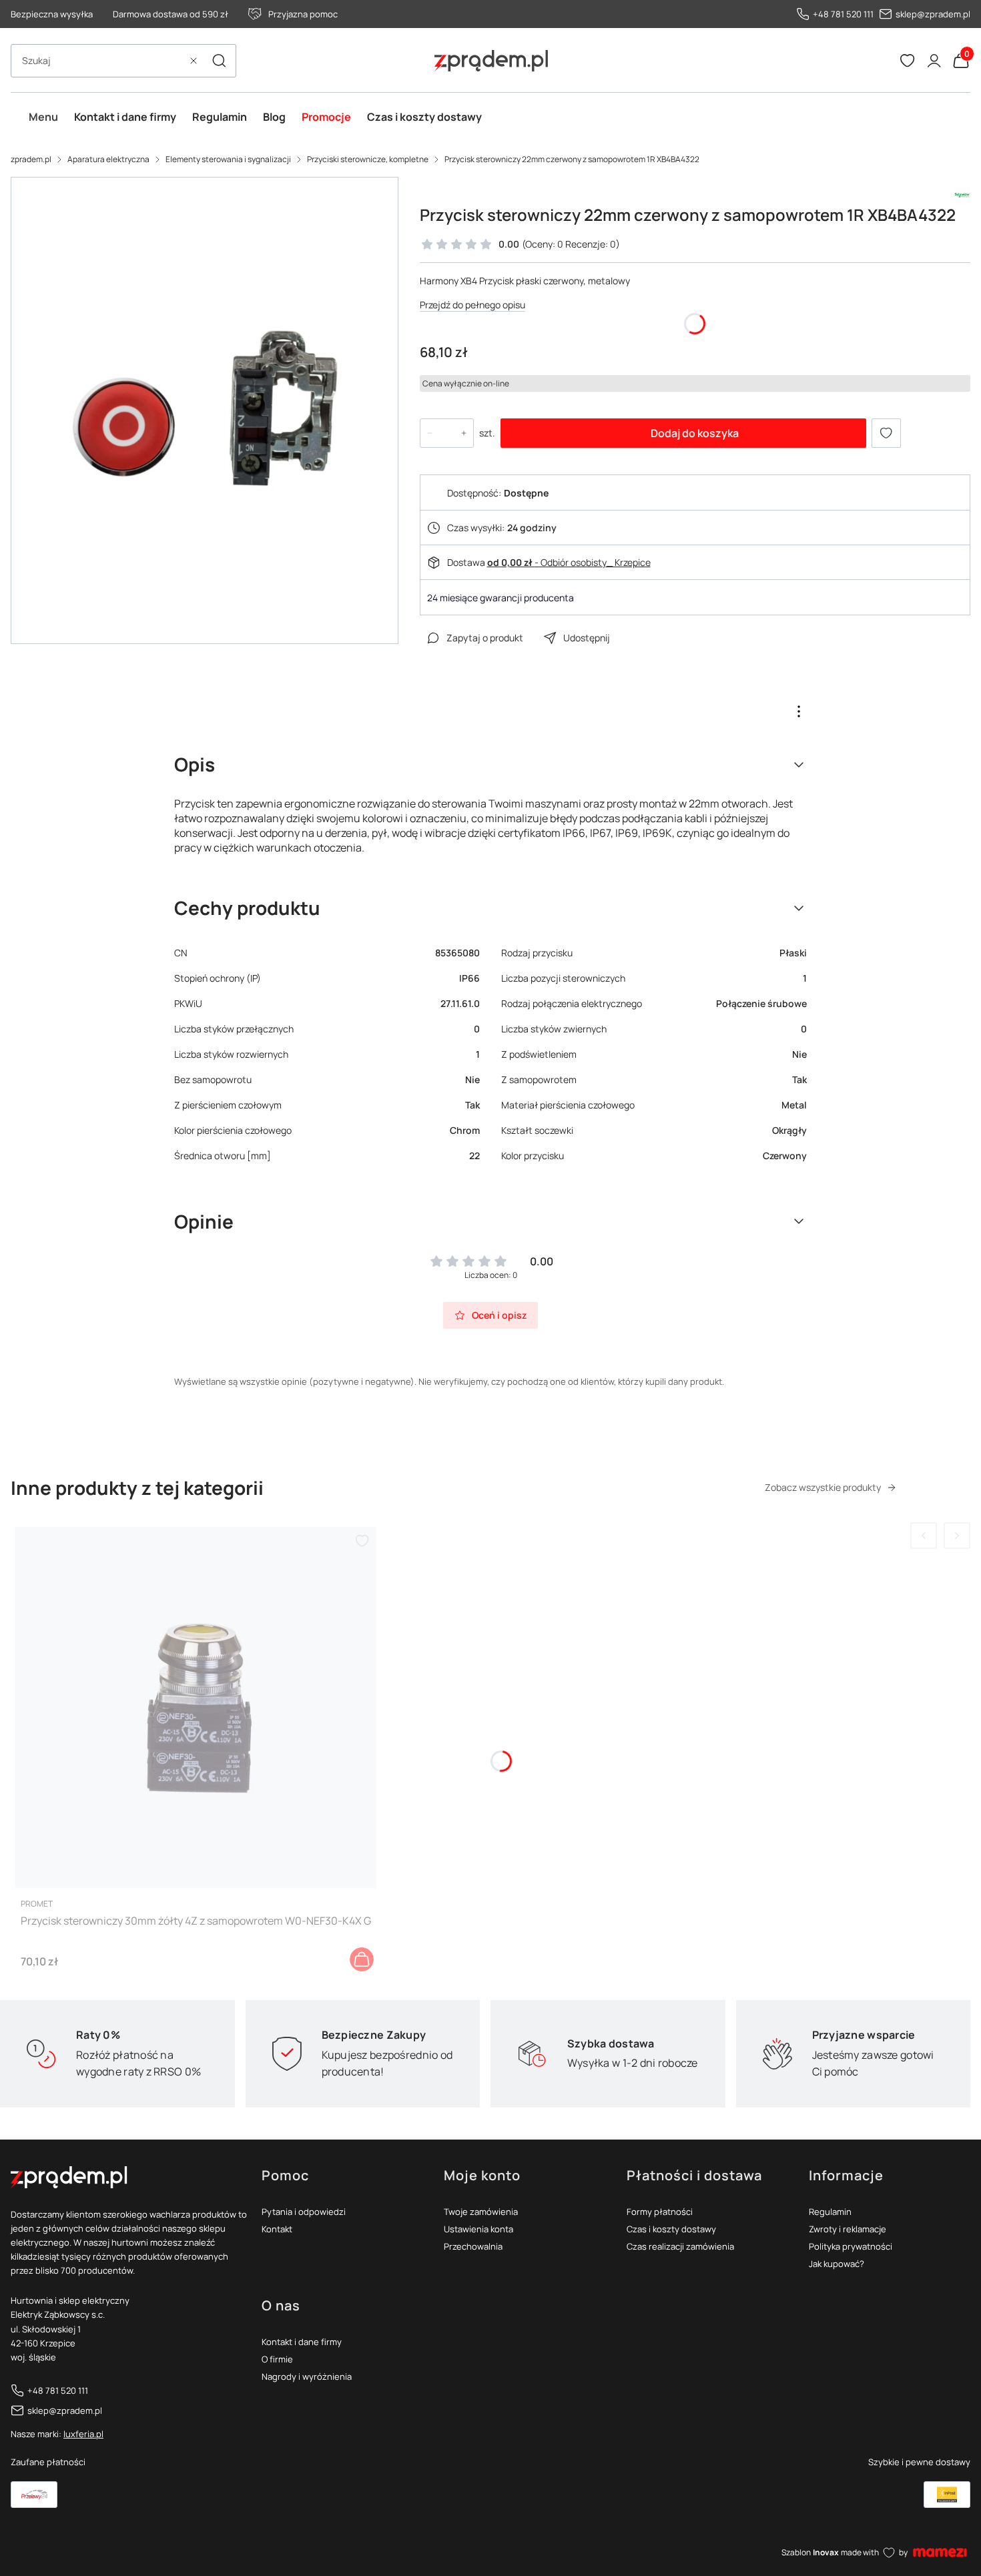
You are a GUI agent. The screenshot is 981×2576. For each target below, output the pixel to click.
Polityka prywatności (851, 2246)
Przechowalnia (473, 2246)
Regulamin (830, 2212)
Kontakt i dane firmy (302, 2342)
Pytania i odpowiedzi (304, 2212)
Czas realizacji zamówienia (680, 2246)
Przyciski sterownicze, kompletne (368, 159)
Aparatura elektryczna (108, 159)
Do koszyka (362, 1959)
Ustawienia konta (478, 2229)
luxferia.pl (83, 2434)
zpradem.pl (31, 159)
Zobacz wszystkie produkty (823, 1487)
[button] (219, 61)
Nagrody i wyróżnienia (307, 2376)
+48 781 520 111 (843, 14)
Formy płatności (660, 2212)
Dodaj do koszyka (695, 433)
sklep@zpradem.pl (933, 14)
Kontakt (277, 2229)
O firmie (277, 2359)
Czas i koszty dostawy (671, 2229)
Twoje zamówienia (481, 2212)
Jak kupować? (837, 2264)
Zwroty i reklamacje (848, 2229)
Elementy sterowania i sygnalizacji (228, 159)
